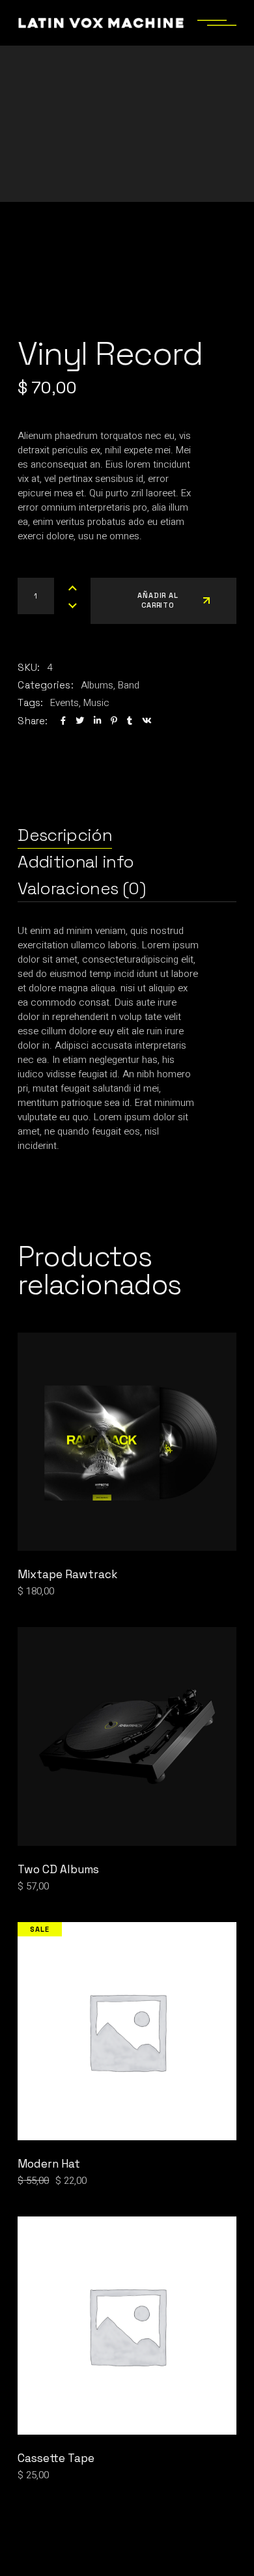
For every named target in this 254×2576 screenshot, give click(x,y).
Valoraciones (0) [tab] (81, 888)
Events (64, 703)
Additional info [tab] (76, 862)
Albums (97, 685)
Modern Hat (49, 2164)
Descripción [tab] (65, 835)
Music (96, 703)
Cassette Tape (56, 2458)
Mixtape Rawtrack (67, 1574)
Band (129, 685)
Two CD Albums (58, 1869)
